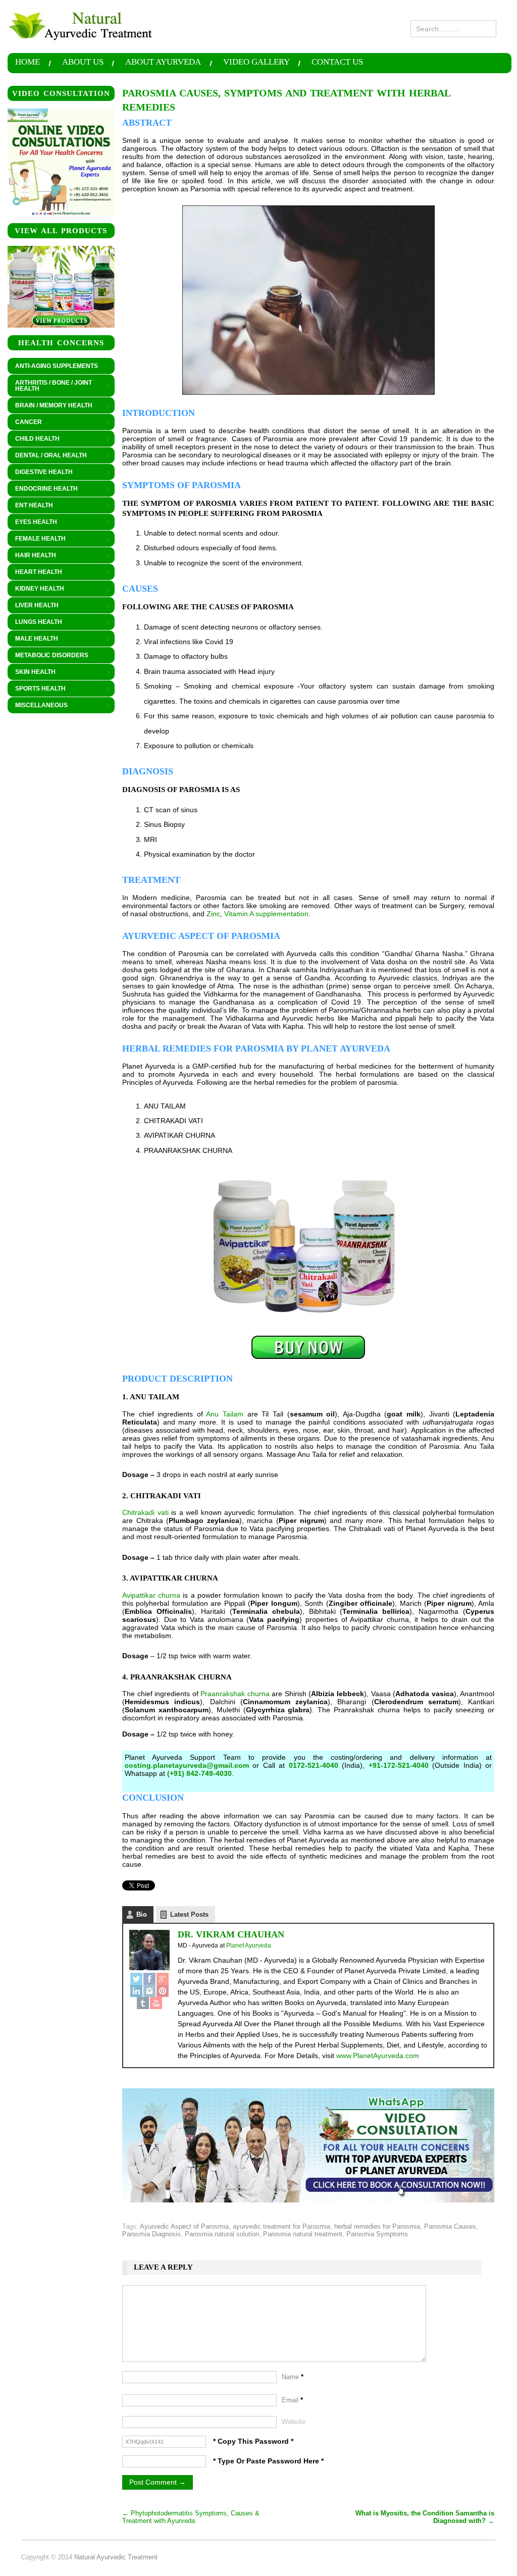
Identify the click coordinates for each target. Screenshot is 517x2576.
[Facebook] (149, 1979)
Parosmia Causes (450, 2226)
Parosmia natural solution (222, 2234)
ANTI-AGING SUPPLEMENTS (57, 366)
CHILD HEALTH (34, 439)
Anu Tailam (225, 1414)
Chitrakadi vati (145, 1512)
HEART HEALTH (35, 572)
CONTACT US (337, 62)
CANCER (25, 423)
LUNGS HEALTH (35, 622)
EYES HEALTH (32, 522)
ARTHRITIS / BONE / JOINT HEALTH (50, 386)
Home (28, 62)
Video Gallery (256, 62)
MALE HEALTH (33, 639)
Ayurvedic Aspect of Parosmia (184, 2226)
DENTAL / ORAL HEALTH (47, 456)
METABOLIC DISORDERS (52, 655)
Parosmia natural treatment (303, 2234)
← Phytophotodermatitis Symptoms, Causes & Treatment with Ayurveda (191, 2517)
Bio (142, 1914)
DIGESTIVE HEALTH (40, 472)
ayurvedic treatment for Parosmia (281, 2226)
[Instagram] (149, 1991)
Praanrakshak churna (235, 1694)
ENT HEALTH (30, 506)
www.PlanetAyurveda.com (378, 2056)
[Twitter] (136, 1979)
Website (294, 2422)
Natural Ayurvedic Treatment (116, 2557)
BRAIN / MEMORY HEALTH (50, 406)
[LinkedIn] (136, 1991)
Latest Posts (189, 1914)
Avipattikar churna (151, 1595)
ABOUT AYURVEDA (163, 62)
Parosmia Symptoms (377, 2234)
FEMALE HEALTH (37, 539)
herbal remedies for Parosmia (377, 2226)
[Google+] (163, 1979)
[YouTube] (156, 2003)
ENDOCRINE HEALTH (43, 489)
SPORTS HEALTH (37, 689)
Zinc (213, 914)
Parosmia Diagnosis (151, 2234)
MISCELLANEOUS (38, 706)
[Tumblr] (143, 2003)
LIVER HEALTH (33, 606)
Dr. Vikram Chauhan (231, 1934)
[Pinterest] (163, 1991)
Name (293, 2377)
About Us (83, 62)
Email (292, 2400)
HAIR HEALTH (32, 556)
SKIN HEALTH (32, 672)
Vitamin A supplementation (266, 914)
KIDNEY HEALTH (36, 589)
